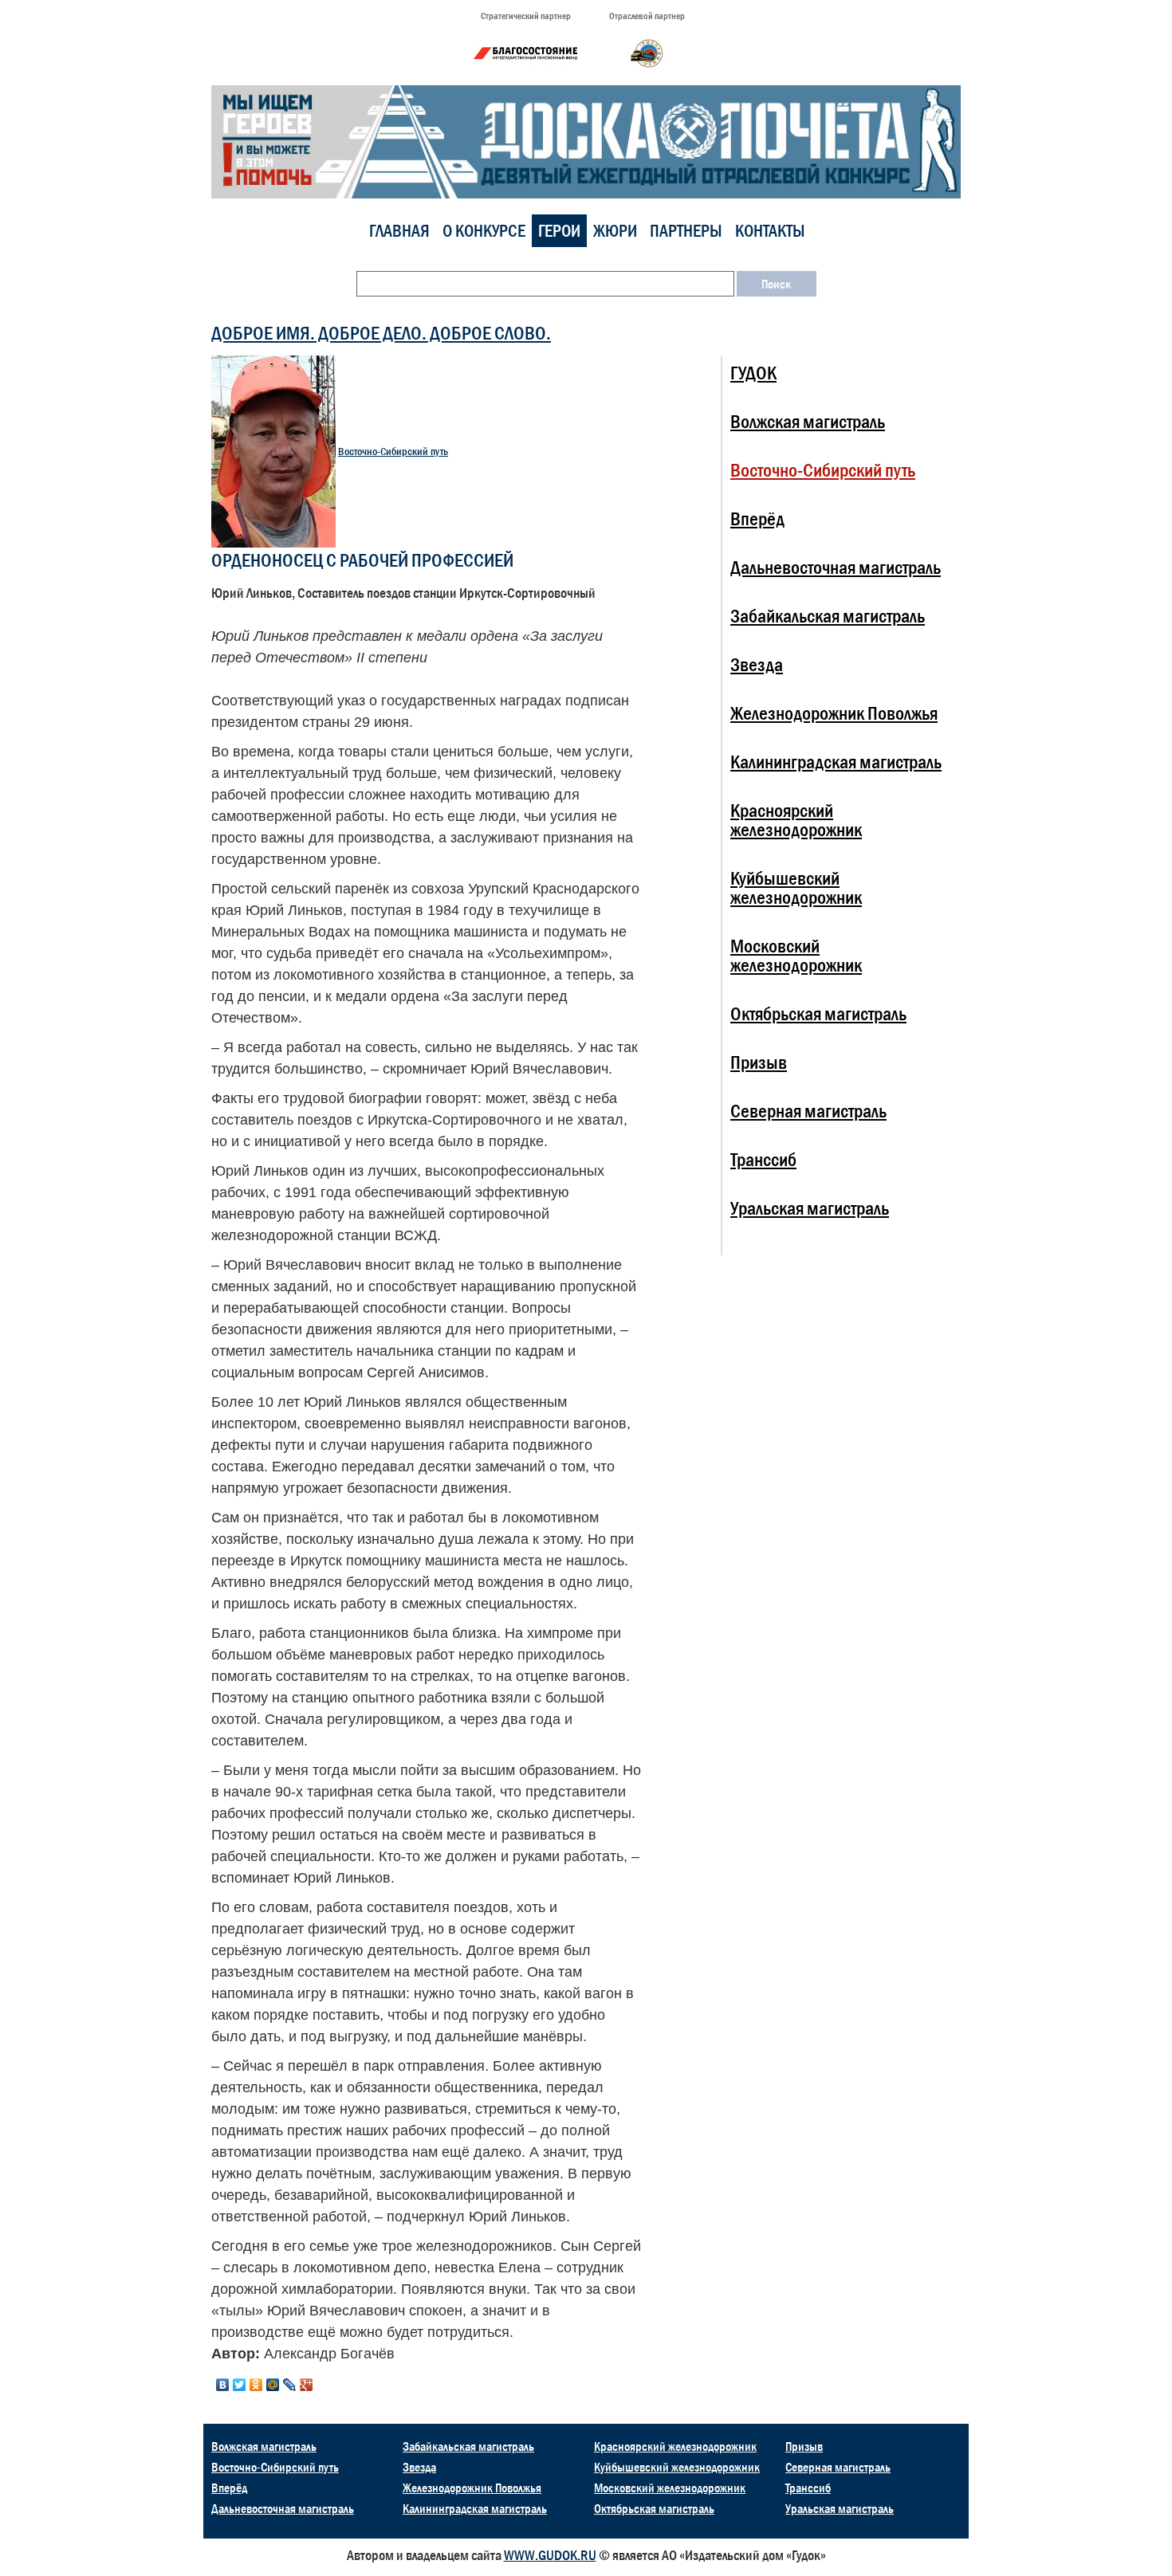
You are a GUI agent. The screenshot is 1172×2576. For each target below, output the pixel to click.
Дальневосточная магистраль (836, 567)
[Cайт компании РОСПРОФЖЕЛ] (647, 53)
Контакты (770, 231)
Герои (559, 231)
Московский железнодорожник (796, 955)
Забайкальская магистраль (828, 616)
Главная (399, 231)
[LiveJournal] (290, 2385)
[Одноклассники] (256, 2385)
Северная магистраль (808, 1111)
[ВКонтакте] (223, 2385)
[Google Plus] (307, 2385)
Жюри (615, 231)
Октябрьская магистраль (818, 1013)
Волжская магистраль (808, 421)
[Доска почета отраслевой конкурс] (586, 141)
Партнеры (686, 231)
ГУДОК (753, 373)
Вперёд (757, 518)
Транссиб (763, 1159)
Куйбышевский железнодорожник (796, 887)
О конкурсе (484, 231)
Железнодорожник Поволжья (834, 713)
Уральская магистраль (810, 1208)
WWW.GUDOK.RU (550, 2555)
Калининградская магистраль (836, 762)
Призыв (759, 1062)
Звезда (757, 664)
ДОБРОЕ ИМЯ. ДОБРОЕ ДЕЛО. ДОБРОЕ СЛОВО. (381, 333)
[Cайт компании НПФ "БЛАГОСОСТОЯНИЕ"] (525, 53)
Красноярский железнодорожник (796, 820)
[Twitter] (240, 2385)
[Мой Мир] (273, 2385)
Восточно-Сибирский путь (393, 452)
